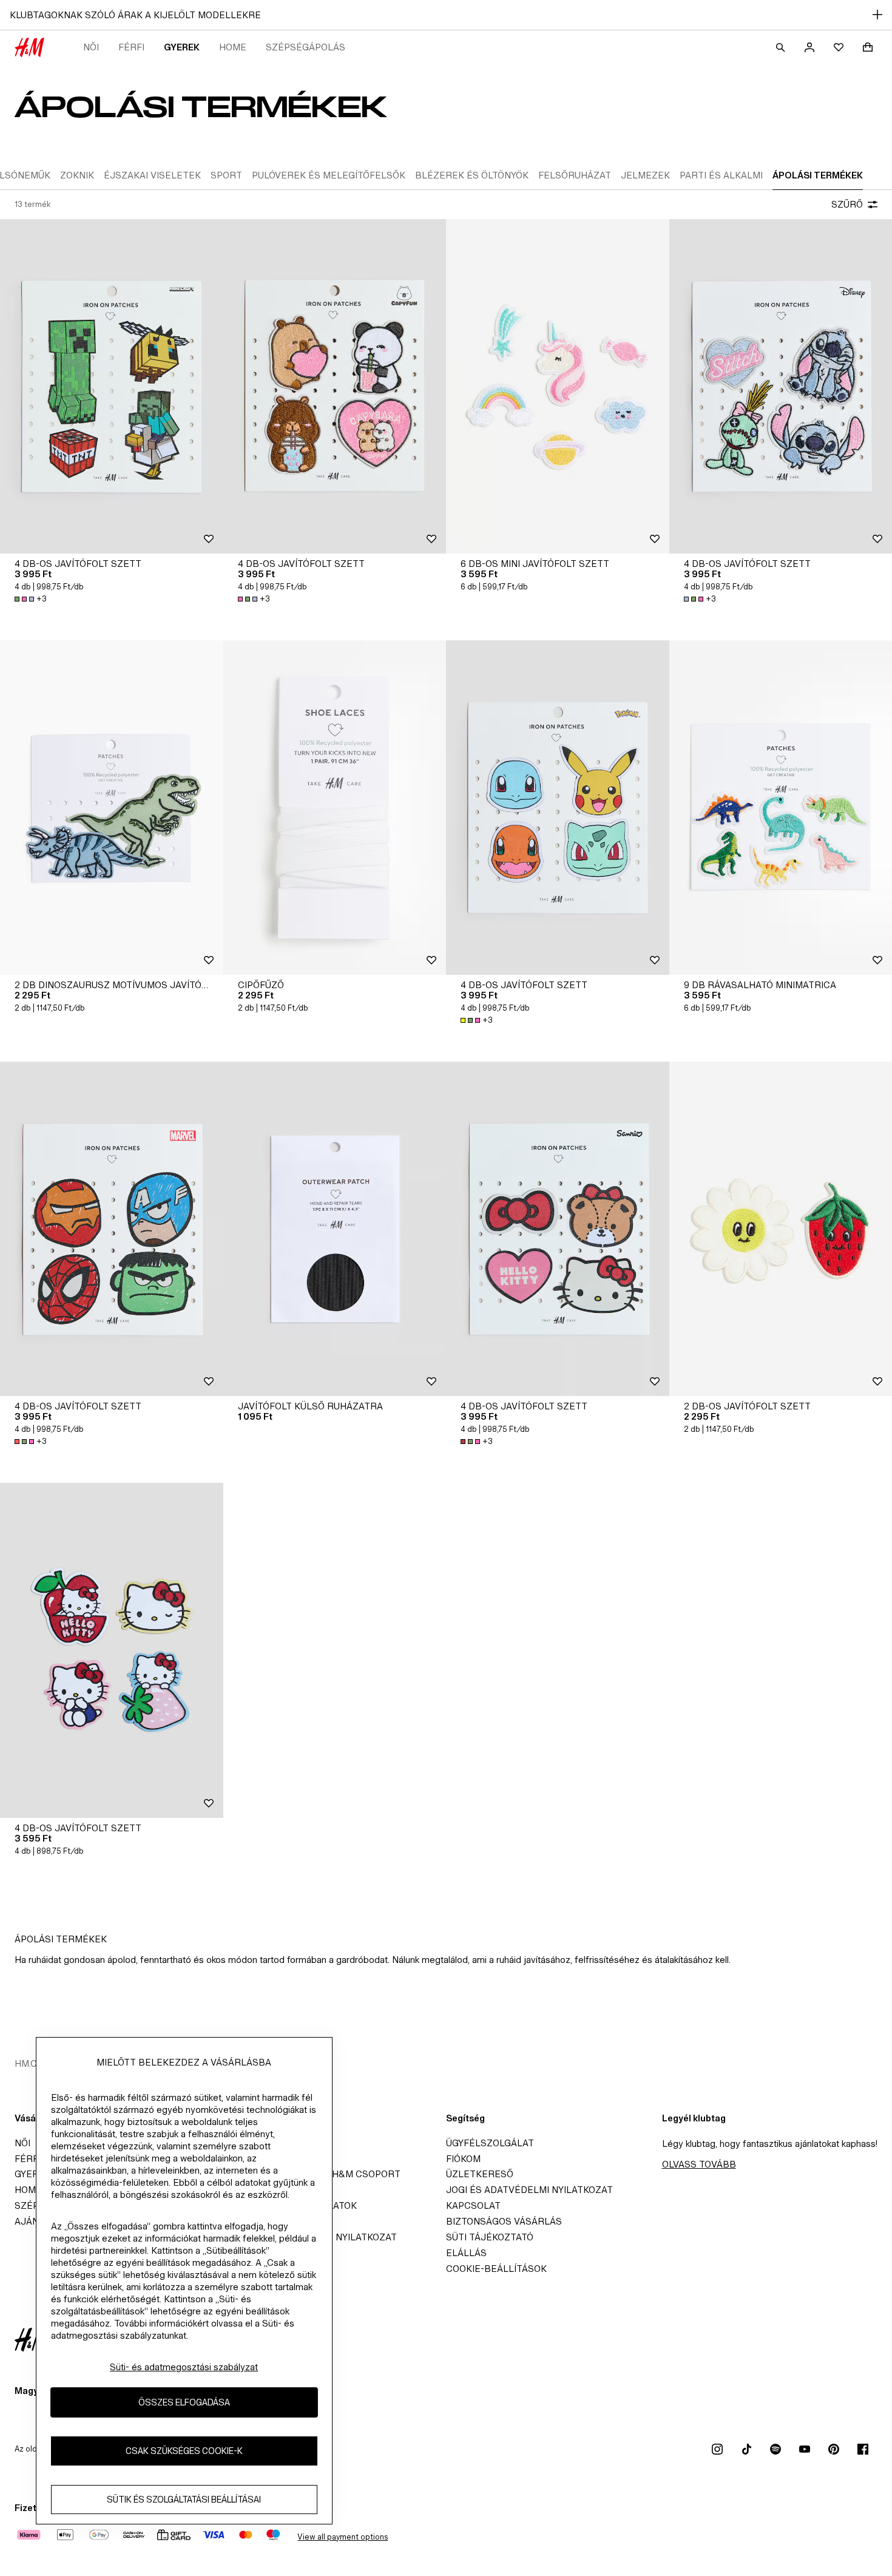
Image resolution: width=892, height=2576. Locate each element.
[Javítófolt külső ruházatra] (335, 1229)
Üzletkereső (480, 2174)
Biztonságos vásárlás (504, 2221)
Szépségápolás (306, 47)
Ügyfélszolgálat (490, 2143)
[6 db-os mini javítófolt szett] (558, 386)
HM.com (33, 2063)
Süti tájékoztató (490, 2237)
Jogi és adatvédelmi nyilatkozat (529, 2190)
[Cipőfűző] (335, 808)
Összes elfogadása (184, 2403)
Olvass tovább (699, 2164)
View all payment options (343, 2537)
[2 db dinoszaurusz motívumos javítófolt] (112, 808)
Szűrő (847, 204)
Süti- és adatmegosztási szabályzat (184, 2367)
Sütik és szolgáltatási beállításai (184, 2500)
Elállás (466, 2253)
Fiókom (463, 2159)
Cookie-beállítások (496, 2269)
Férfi (131, 47)
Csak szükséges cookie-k (184, 2451)
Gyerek (182, 47)
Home (233, 47)
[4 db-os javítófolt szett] (112, 386)
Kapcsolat (473, 2205)
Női (91, 47)
